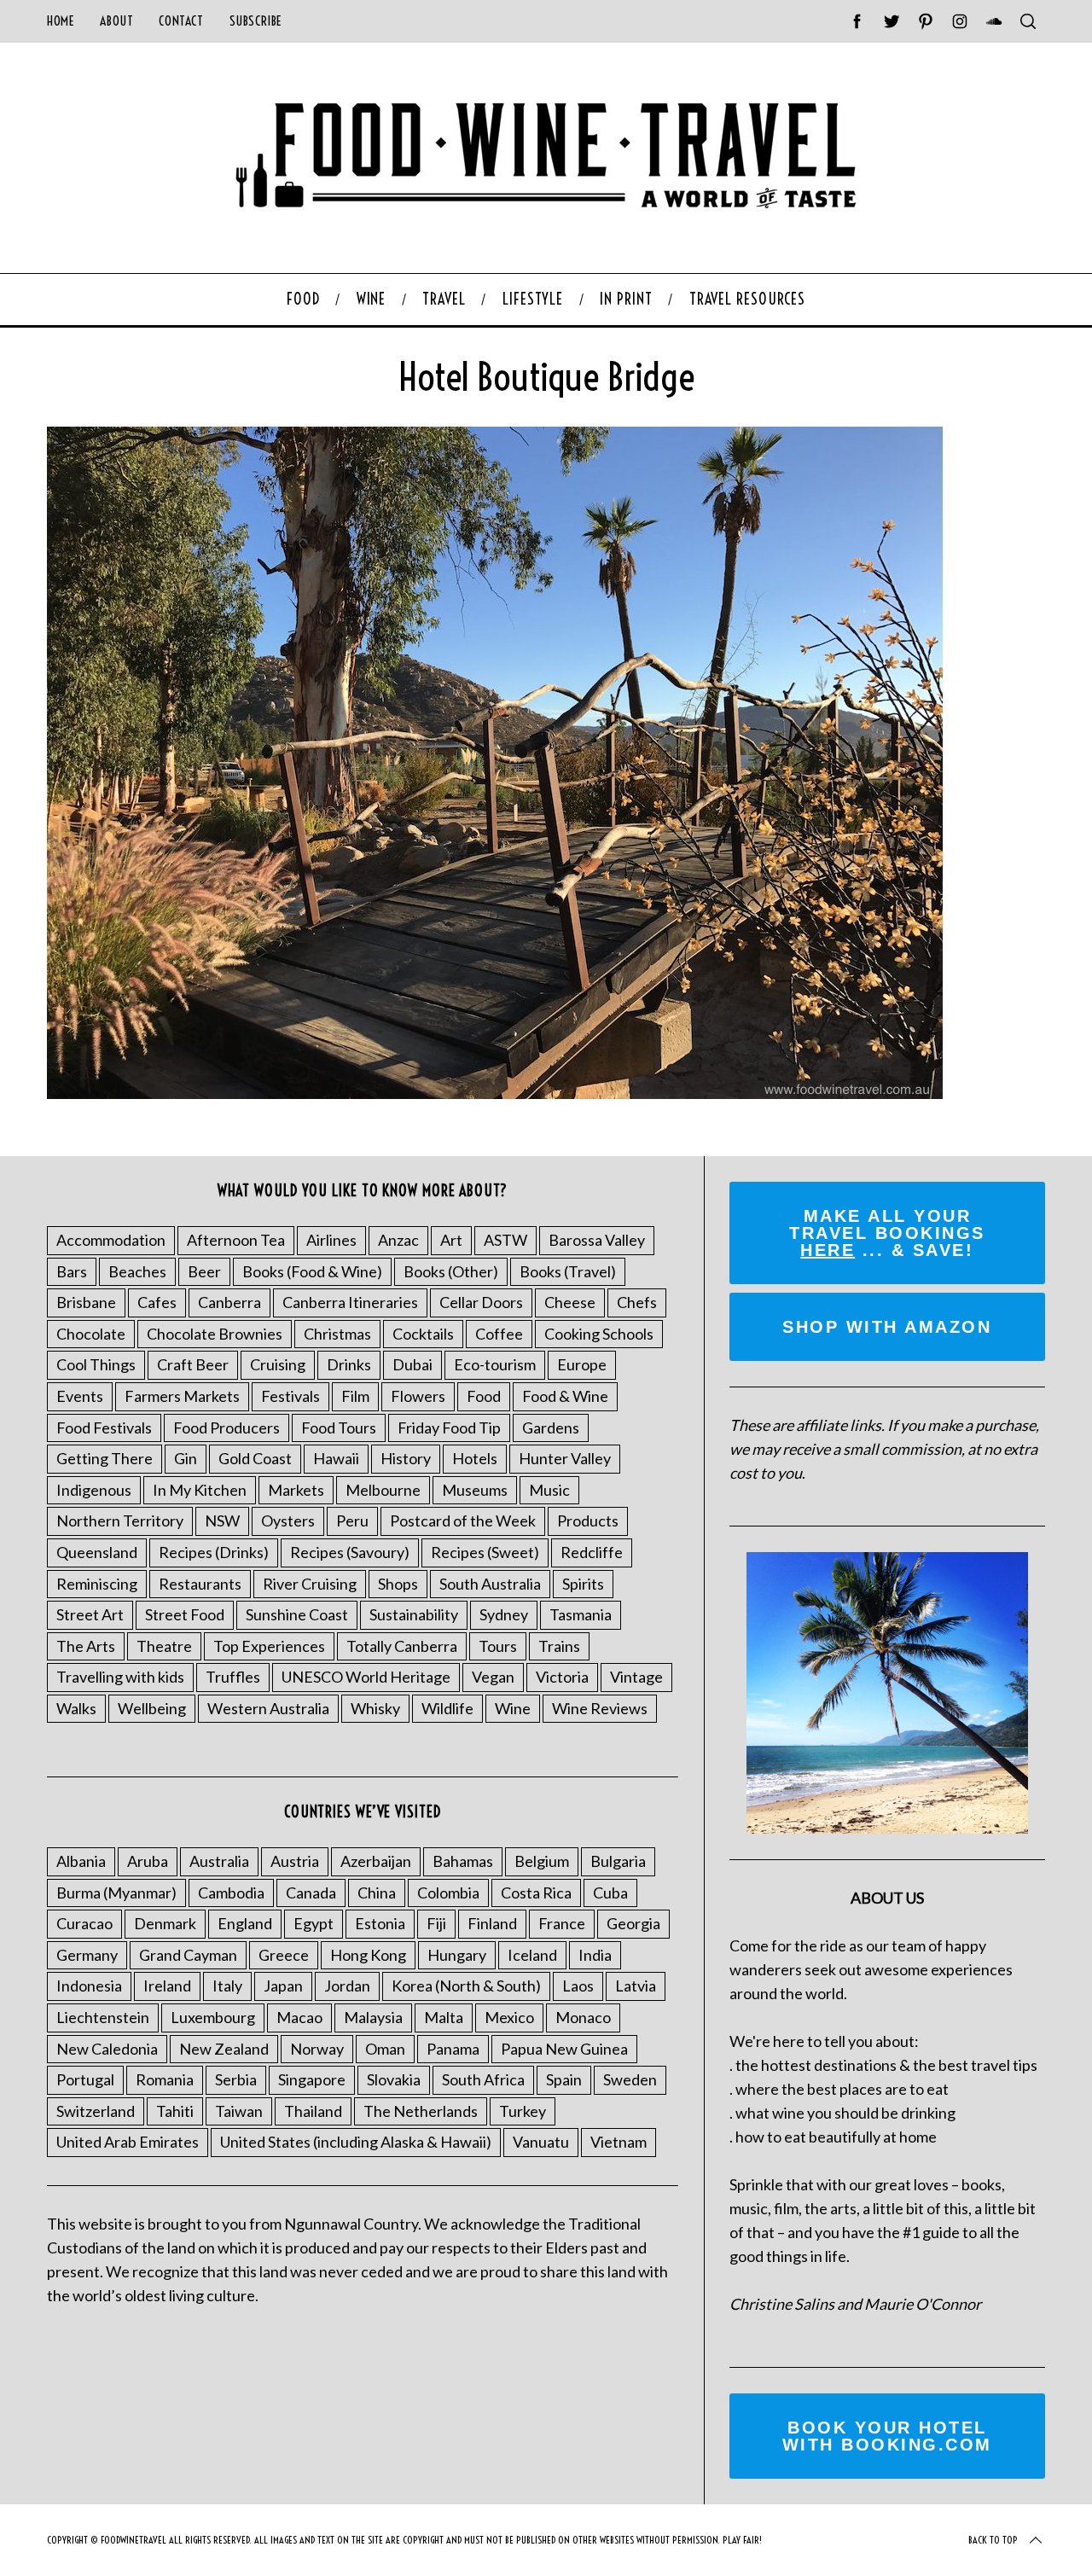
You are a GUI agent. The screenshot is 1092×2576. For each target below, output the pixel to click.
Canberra (229, 1302)
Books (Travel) (568, 1271)
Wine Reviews (600, 1708)
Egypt (314, 1923)
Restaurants (200, 1584)
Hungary (457, 1955)
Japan (283, 1986)
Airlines (331, 1240)
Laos (578, 1986)
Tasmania (581, 1614)
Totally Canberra (402, 1646)
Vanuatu (541, 2142)
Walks (76, 1708)
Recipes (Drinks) (214, 1552)
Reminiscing (97, 1584)
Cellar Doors (481, 1302)
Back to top (993, 2540)
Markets (296, 1490)
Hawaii (336, 1458)
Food (484, 1396)
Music (549, 1490)
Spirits (583, 1584)
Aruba (148, 1861)
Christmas (337, 1334)
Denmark (165, 1923)
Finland (492, 1923)
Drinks (349, 1364)
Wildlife (447, 1708)
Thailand (313, 2111)
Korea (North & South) (466, 1986)
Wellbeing (152, 1708)
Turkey (523, 2111)
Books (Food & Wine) (312, 1271)
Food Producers (227, 1428)
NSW (222, 1521)
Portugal (85, 2079)
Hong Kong (368, 1955)
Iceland (532, 1955)
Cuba (610, 1893)
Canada (311, 1893)
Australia (219, 1861)
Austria (295, 1861)
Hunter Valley (565, 1458)
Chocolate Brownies (215, 1334)
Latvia (636, 1986)
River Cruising (310, 1584)
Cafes (157, 1302)
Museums (475, 1490)
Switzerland (96, 2111)
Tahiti (175, 2111)
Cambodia (231, 1893)
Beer (204, 1271)
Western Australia (268, 1708)
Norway (317, 2049)
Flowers (418, 1396)
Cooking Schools (599, 1334)
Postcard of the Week (463, 1521)
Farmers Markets (182, 1396)
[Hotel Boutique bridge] (495, 1093)
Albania (81, 1861)
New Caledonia (107, 2049)
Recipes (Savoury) (350, 1552)
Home (61, 21)
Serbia (236, 2079)
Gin (186, 1458)
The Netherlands (421, 2111)
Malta (444, 2017)
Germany (87, 1955)
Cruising (278, 1364)
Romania (165, 2079)
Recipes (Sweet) (485, 1552)
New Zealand (224, 2049)
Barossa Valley (597, 1240)
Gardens (551, 1428)
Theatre (164, 1646)
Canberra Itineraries (350, 1302)
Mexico (509, 2017)
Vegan (493, 1677)
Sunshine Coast (297, 1614)
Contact (181, 21)
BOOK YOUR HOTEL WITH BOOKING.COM (887, 2436)
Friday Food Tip (449, 1428)
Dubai (412, 1364)
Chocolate (91, 1334)
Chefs (637, 1302)
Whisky (375, 1708)
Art (451, 1240)
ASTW (505, 1240)
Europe (582, 1364)
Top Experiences (269, 1646)
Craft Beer (193, 1364)
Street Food (185, 1614)
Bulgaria (618, 1861)
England (245, 1923)
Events (80, 1396)
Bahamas (463, 1861)
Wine (513, 1708)
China (377, 1893)
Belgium (542, 1861)
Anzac (398, 1240)
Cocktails (423, 1334)
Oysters (288, 1521)
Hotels (475, 1458)
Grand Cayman (188, 1955)
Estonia (380, 1923)
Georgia (633, 1923)
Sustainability (414, 1614)
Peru (352, 1521)
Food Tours (339, 1428)
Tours (498, 1646)
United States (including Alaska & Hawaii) (356, 2142)
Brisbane (86, 1302)
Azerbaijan (376, 1861)
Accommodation (111, 1240)
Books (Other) (451, 1271)
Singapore (312, 2079)
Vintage (636, 1677)
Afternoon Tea (236, 1240)
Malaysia (373, 2017)
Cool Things (96, 1364)
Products (588, 1521)
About (116, 21)
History (406, 1458)
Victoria (562, 1677)
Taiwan (239, 2111)
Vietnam (619, 2142)
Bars (72, 1271)
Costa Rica (536, 1893)
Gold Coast (255, 1458)
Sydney (504, 1614)
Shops (398, 1584)
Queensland (97, 1552)
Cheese (570, 1302)
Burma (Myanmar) (116, 1893)
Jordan (347, 1986)
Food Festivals (104, 1428)
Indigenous (94, 1490)
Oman (385, 2049)
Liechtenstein (103, 2017)
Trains (559, 1646)
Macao (299, 2017)
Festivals (290, 1396)
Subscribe (256, 21)
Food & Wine (565, 1396)
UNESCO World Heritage (366, 1677)
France (562, 1923)
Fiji (436, 1923)
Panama (453, 2049)
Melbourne (383, 1490)
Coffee (499, 1334)
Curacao (84, 1923)
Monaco (583, 2017)
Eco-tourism (495, 1364)
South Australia (490, 1584)
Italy (227, 1986)
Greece (284, 1955)
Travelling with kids (120, 1677)
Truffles (233, 1677)
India (595, 1955)
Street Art (90, 1614)
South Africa (483, 2079)
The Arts (86, 1646)
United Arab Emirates (128, 2142)
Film (355, 1396)
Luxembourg (213, 2017)
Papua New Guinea (564, 2049)
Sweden (630, 2079)
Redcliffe (592, 1552)
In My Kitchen (200, 1490)
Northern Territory (120, 1521)
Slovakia (394, 2079)
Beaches (137, 1271)
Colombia (448, 1893)
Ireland (167, 1986)
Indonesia (89, 1986)
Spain (564, 2079)
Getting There (105, 1458)
